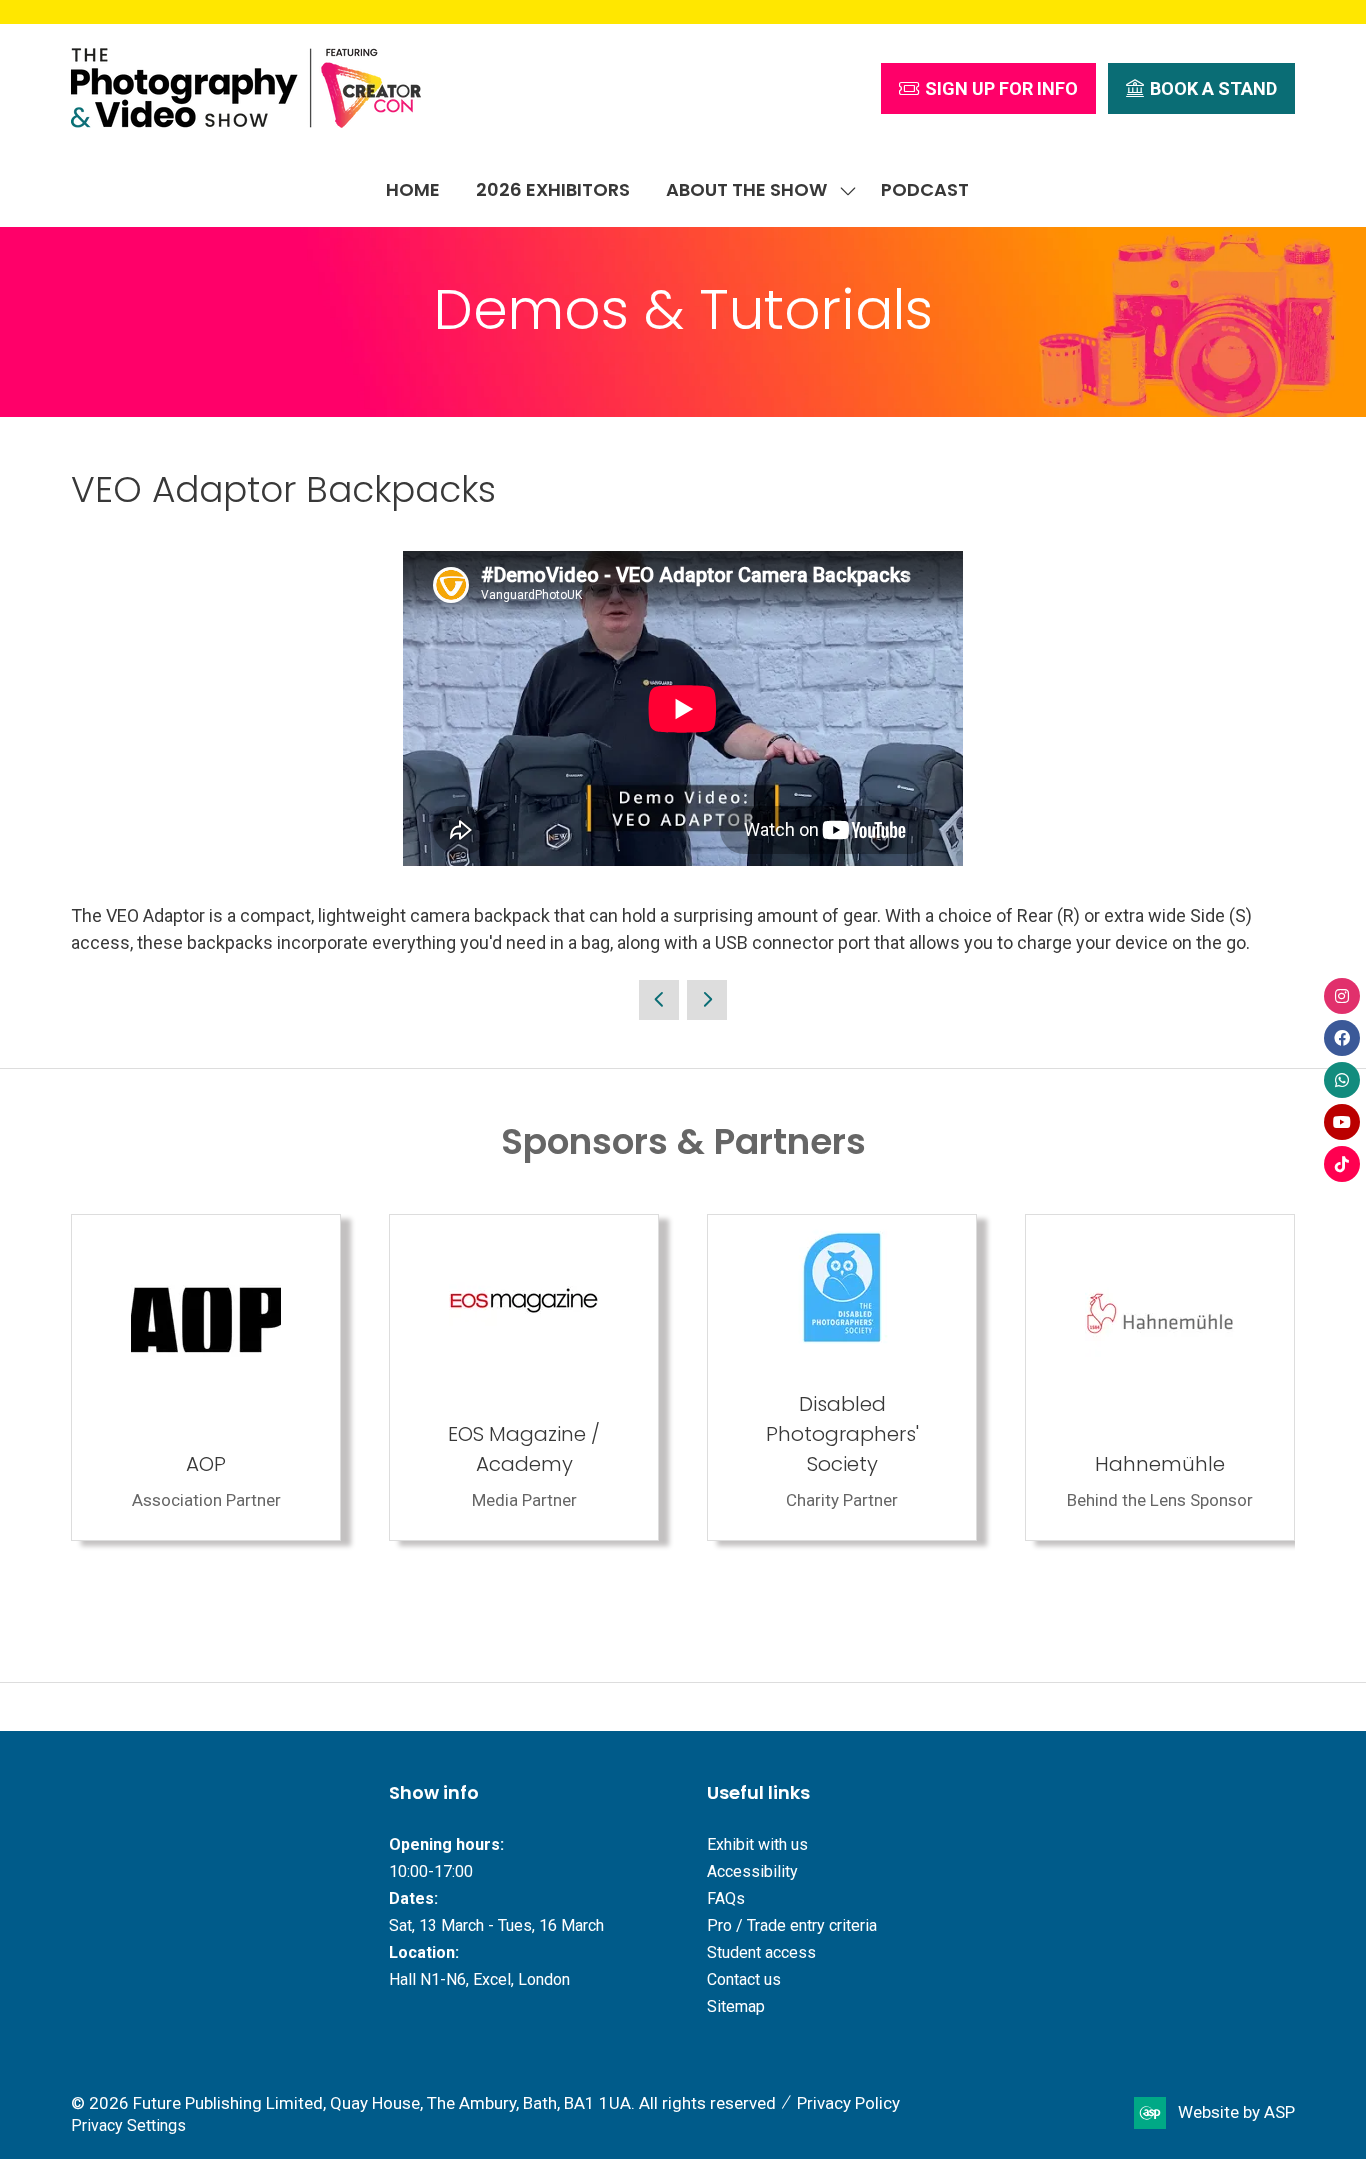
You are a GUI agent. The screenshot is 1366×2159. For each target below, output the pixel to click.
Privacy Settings (128, 2125)
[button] (988, 88)
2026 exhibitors (553, 189)
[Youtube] (1342, 1122)
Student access (761, 1952)
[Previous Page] (659, 1000)
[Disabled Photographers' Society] (842, 1377)
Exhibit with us (757, 1844)
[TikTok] (1342, 1164)
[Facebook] (1342, 1038)
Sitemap (736, 2006)
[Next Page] (707, 1000)
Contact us (744, 1979)
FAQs (726, 1898)
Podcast (925, 189)
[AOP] (206, 1377)
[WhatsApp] (1342, 1080)
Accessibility (752, 1871)
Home (413, 189)
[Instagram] (1342, 996)
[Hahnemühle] (1160, 1377)
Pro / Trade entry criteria (792, 1925)
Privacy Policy (848, 2103)
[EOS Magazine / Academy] (524, 1377)
